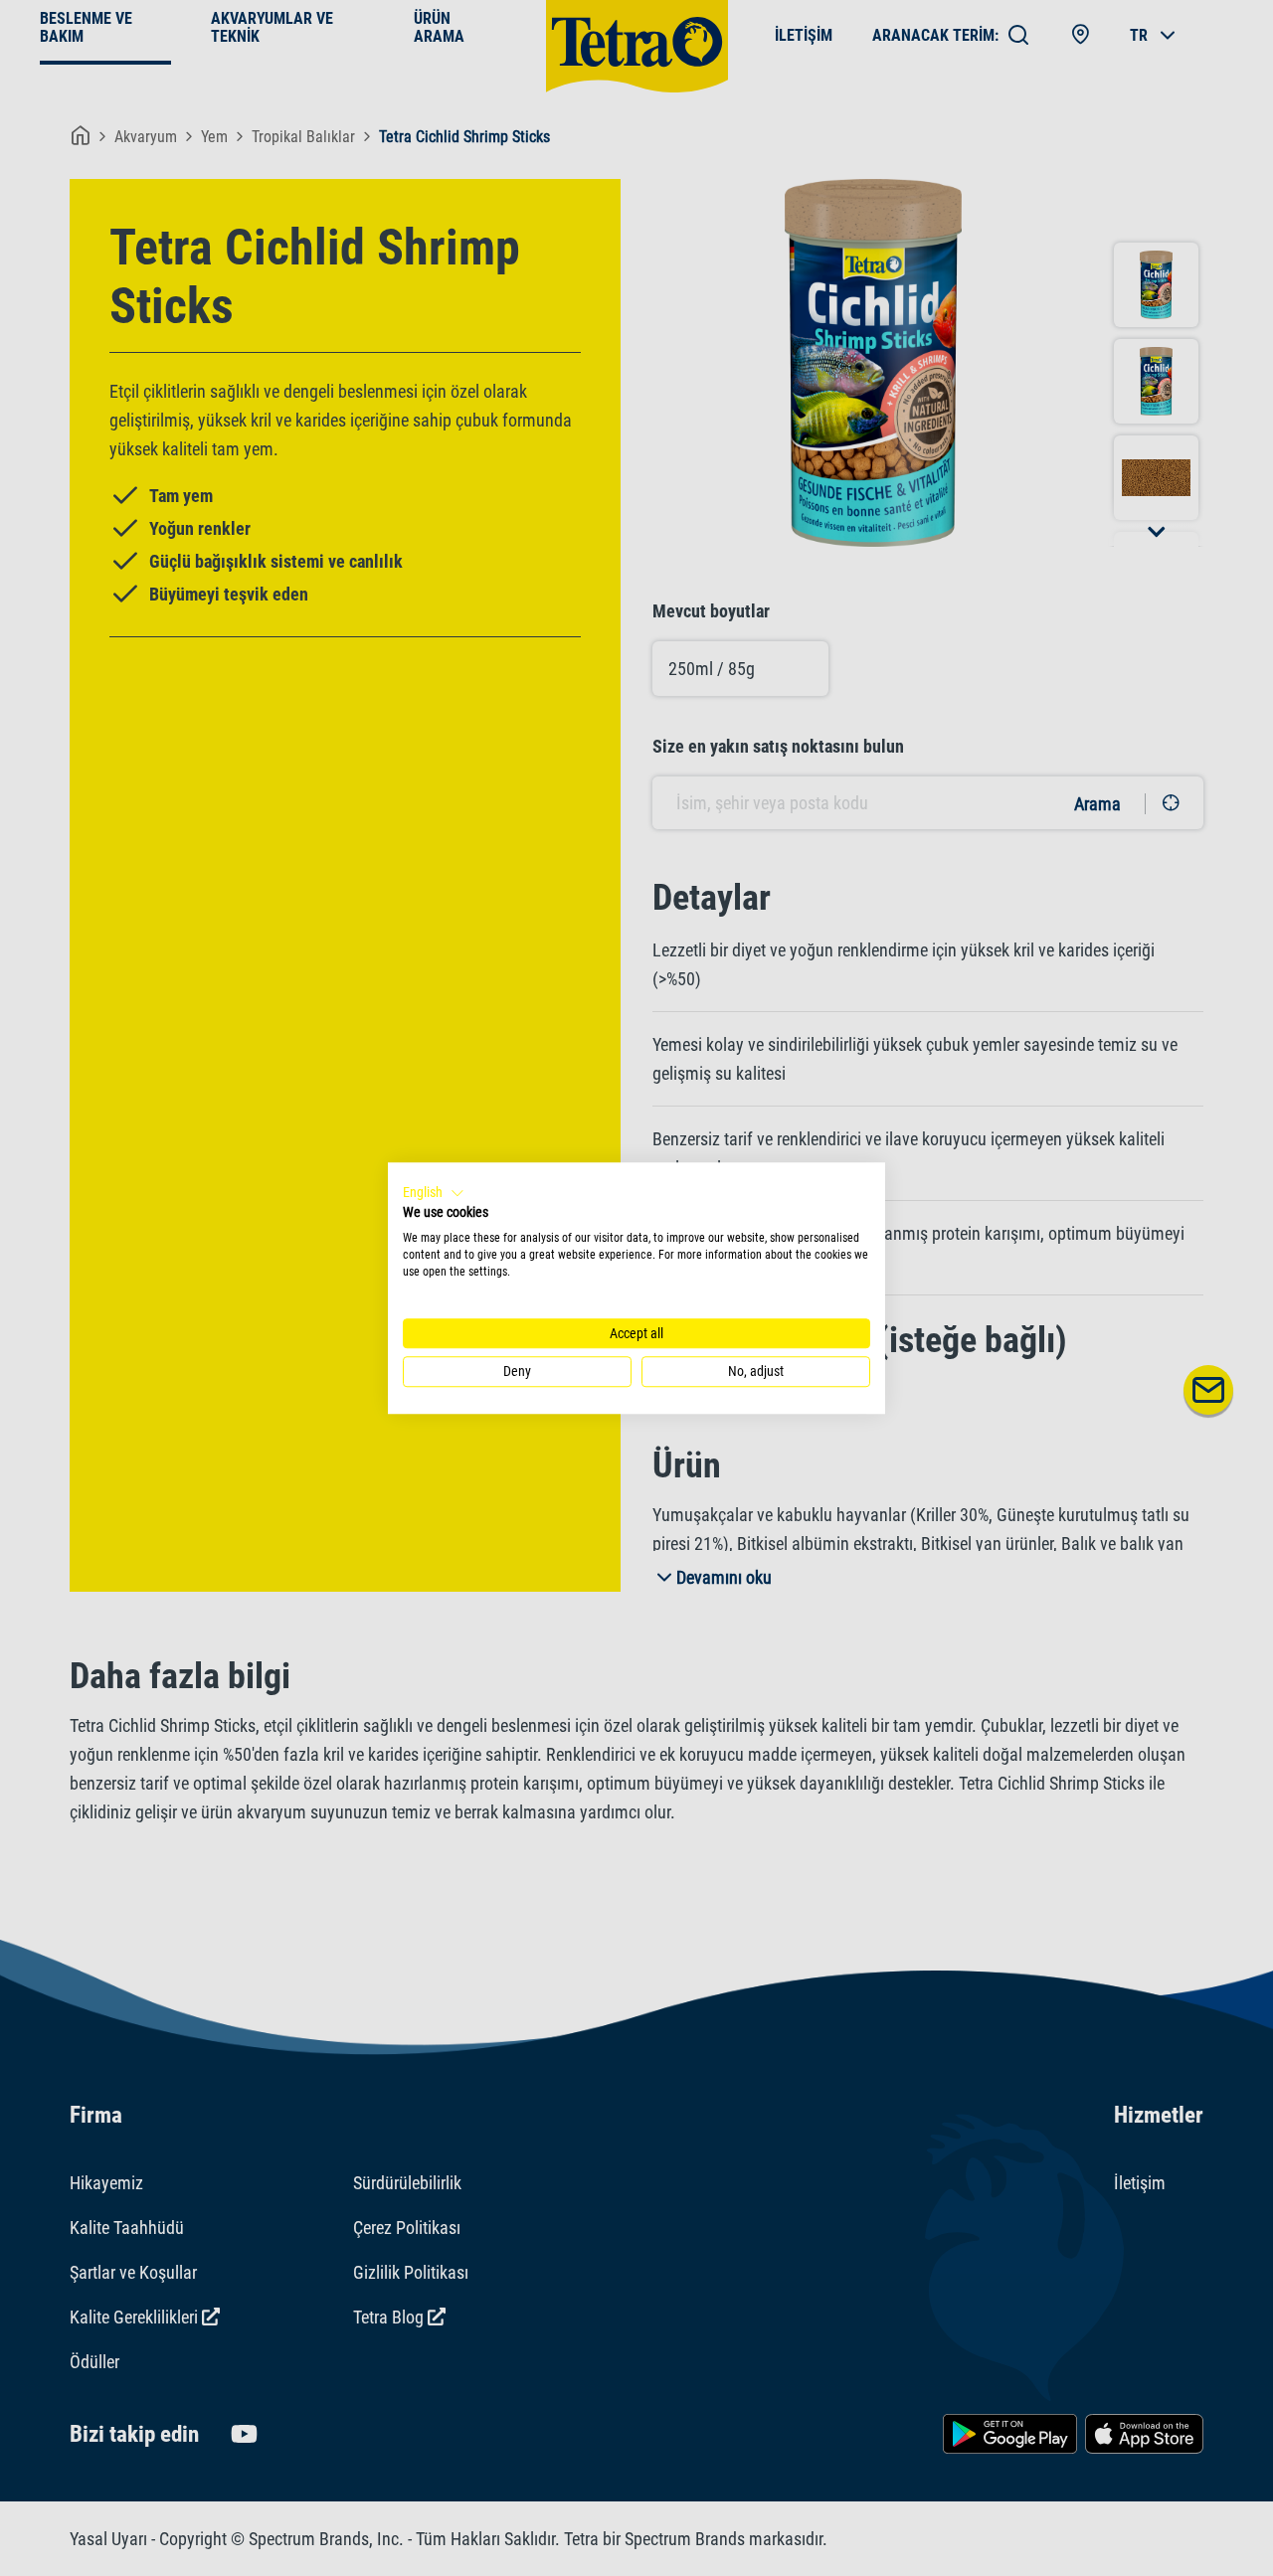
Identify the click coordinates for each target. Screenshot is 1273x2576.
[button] (434, 1193)
